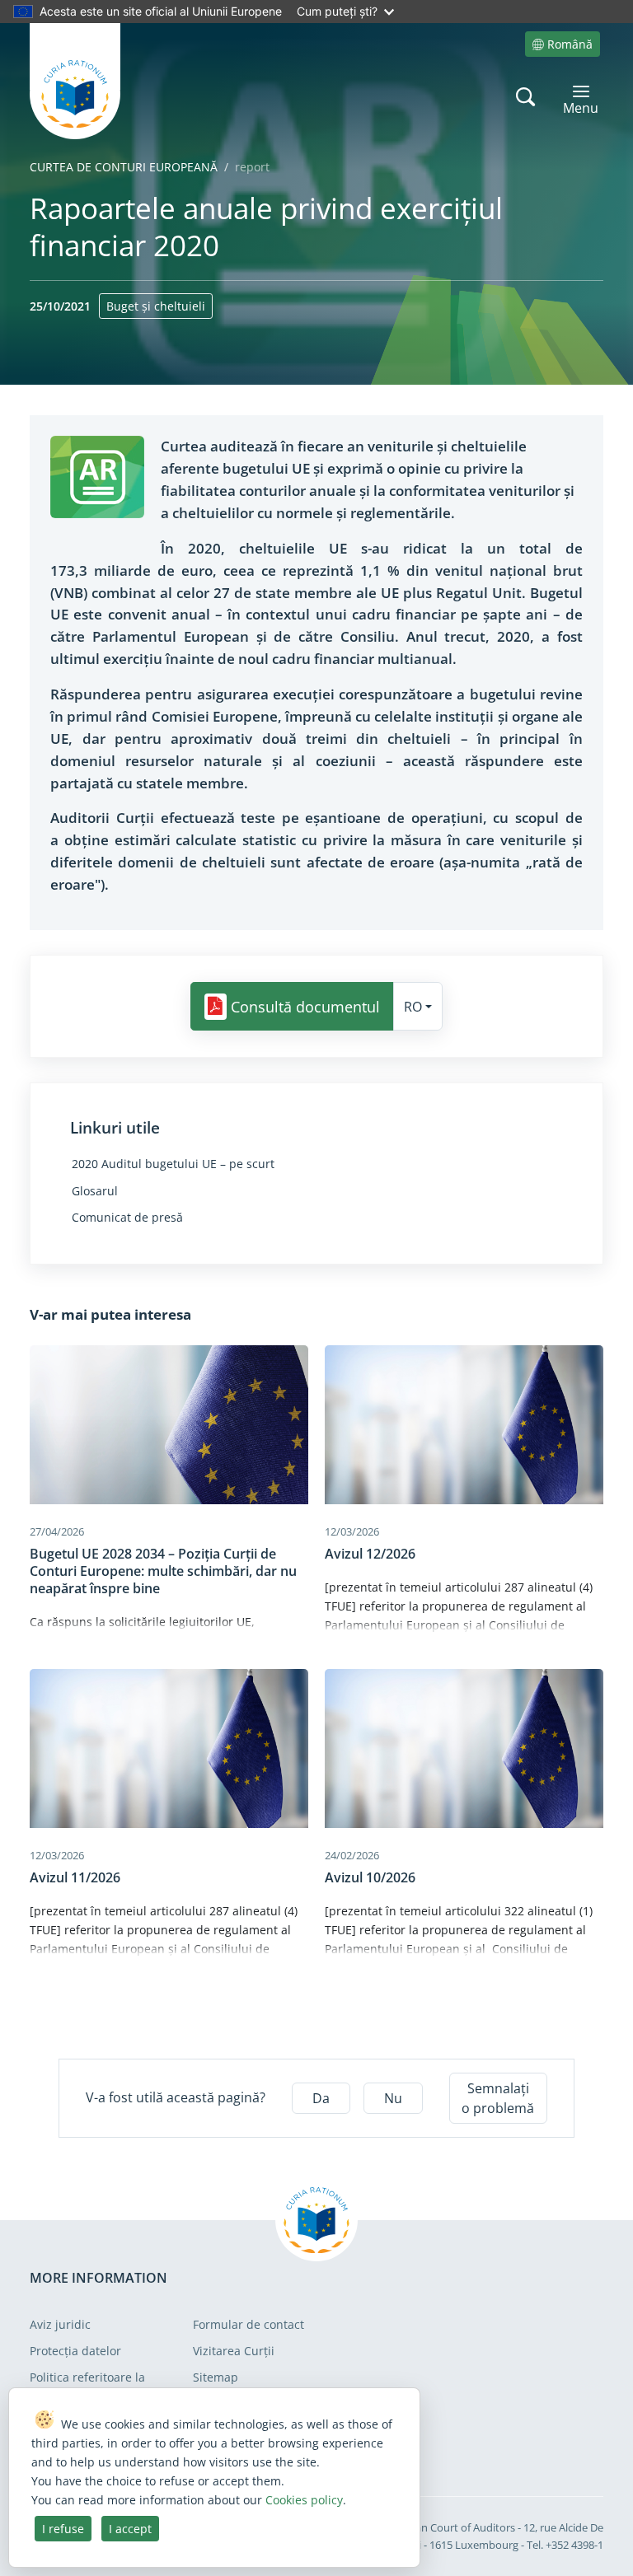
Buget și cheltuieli (156, 306)
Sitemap (216, 2377)
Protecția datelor (75, 2351)
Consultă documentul (305, 1007)
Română (570, 44)
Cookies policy (304, 2500)
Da (321, 2098)
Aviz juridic (60, 2324)
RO (413, 1007)
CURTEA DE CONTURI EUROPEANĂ (124, 167)
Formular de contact (249, 2324)
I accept (130, 2529)
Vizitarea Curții (234, 2351)
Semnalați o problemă (498, 2098)
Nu (393, 2098)
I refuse (63, 2529)
